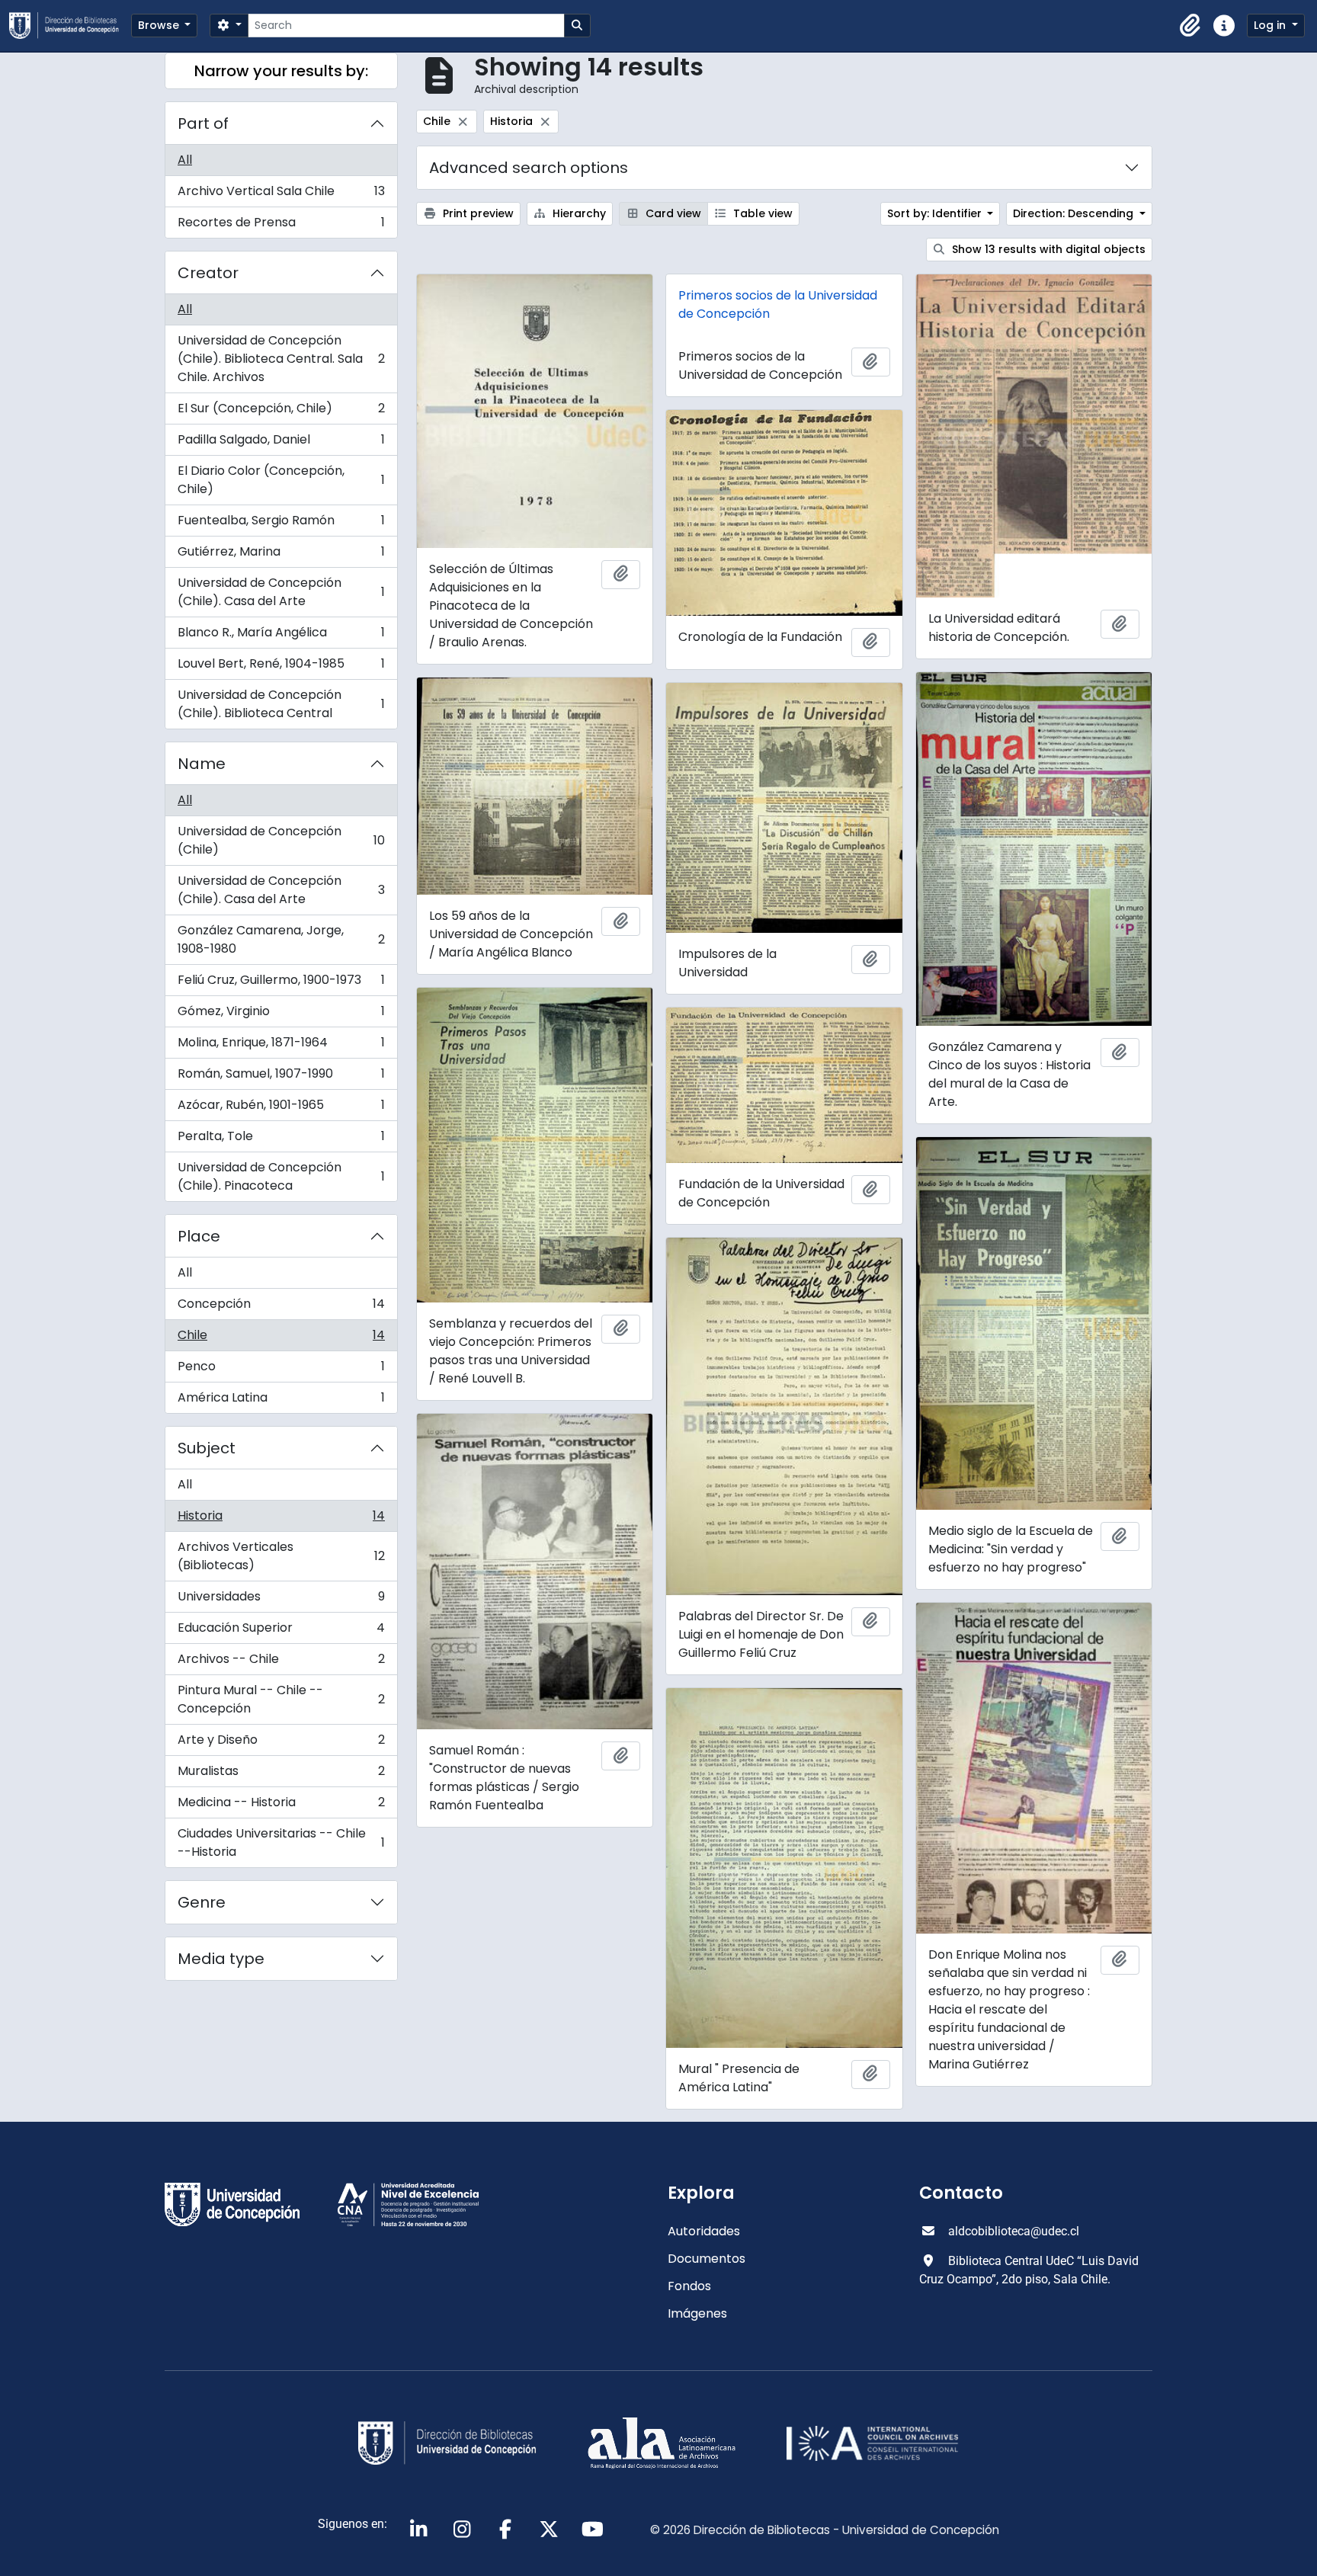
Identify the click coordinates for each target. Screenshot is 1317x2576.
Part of (203, 123)
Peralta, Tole (281, 1140)
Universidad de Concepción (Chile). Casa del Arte (281, 592)
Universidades (281, 1600)
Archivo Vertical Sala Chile (281, 195)
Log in (1271, 25)
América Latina (281, 1401)
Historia (281, 1519)
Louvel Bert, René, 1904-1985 (281, 667)
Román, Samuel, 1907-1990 (281, 1077)
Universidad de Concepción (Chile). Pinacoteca (281, 1176)
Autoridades (704, 2231)
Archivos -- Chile (281, 1663)
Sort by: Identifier (936, 213)
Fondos (689, 2286)
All (185, 160)
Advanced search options (529, 168)
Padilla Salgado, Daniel (281, 443)
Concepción (281, 1307)
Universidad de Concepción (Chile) (281, 840)
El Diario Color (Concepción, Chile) (281, 480)
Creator (208, 273)
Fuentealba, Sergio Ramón (281, 524)
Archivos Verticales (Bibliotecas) (281, 1556)
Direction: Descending (1075, 213)
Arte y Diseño (281, 1743)
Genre (202, 1902)
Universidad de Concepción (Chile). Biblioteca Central (281, 704)
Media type (221, 1959)
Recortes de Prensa (281, 226)
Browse (160, 25)
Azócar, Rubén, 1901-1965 (281, 1109)
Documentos (707, 2259)
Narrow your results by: (281, 71)
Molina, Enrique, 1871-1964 (281, 1046)
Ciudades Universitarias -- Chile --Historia (281, 1842)
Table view (761, 213)
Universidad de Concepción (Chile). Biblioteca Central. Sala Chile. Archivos (281, 359)
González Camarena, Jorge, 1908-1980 (281, 939)
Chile (281, 1339)
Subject (207, 1448)
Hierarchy (578, 213)
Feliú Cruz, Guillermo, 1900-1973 (281, 984)
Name (202, 764)
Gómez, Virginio (281, 1015)
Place (199, 1236)
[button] (1190, 26)
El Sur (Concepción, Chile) (281, 412)
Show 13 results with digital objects (1047, 249)
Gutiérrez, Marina (281, 555)
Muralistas (281, 1775)
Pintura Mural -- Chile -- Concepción (281, 1699)
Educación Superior (281, 1631)
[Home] (70, 26)
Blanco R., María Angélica (281, 636)
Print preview (477, 213)
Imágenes (697, 2313)
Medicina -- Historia (281, 1806)
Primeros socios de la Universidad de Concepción (778, 304)
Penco (281, 1370)
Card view (672, 213)
